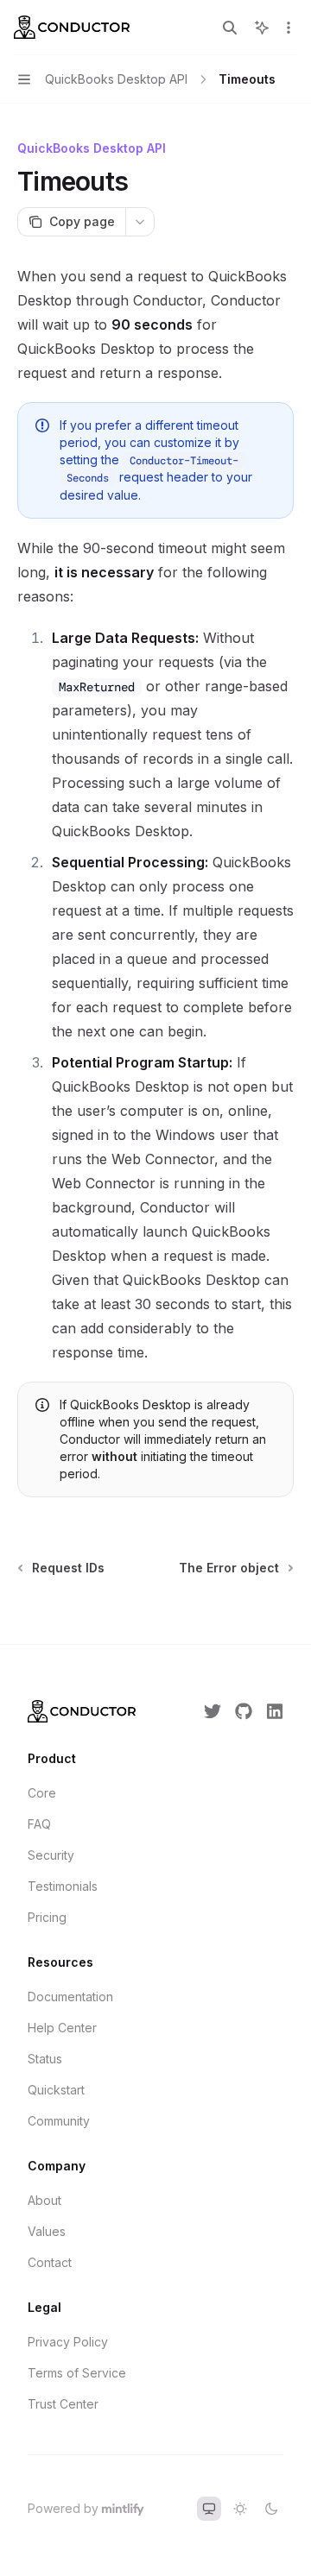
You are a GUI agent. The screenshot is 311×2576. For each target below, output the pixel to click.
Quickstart (56, 2090)
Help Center (62, 2028)
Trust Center (63, 2404)
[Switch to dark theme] (271, 2509)
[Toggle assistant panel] (262, 28)
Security (51, 1855)
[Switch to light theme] (240, 2509)
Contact (50, 2262)
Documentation (70, 1997)
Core (42, 1793)
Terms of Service (77, 2373)
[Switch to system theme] (209, 2509)
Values (47, 2231)
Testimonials (63, 1886)
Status (45, 2059)
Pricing (47, 1917)
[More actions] (289, 28)
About (44, 2200)
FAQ (39, 1824)
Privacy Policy (68, 2342)
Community (59, 2121)
